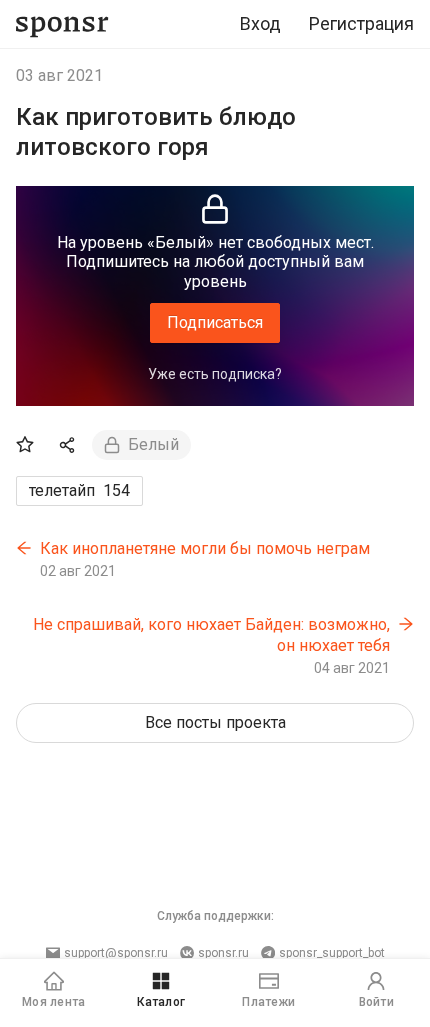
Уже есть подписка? (215, 374)
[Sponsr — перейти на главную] (62, 24)
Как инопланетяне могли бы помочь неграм (205, 548)
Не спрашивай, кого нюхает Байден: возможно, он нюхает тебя (211, 635)
